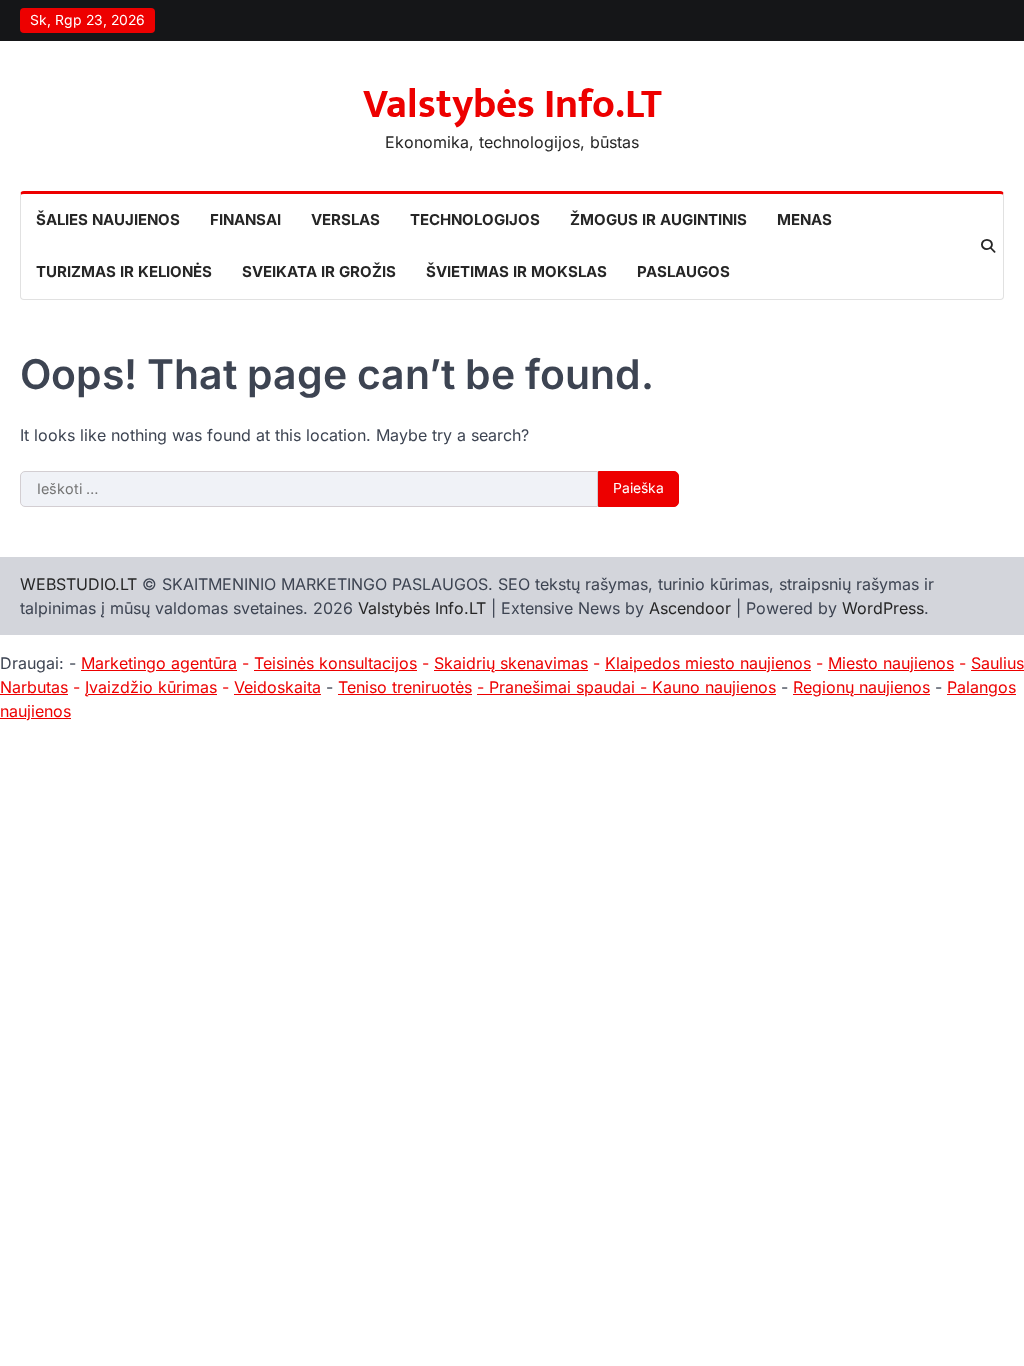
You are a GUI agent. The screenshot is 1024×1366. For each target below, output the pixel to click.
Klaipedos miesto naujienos (708, 663)
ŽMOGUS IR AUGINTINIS (658, 219)
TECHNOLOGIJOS (475, 219)
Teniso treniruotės (405, 687)
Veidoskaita (277, 687)
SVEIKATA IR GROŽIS (319, 271)
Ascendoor (690, 608)
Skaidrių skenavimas (511, 663)
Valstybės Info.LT (512, 105)
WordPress (883, 608)
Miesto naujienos (891, 663)
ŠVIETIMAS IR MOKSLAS (516, 271)
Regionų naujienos (861, 687)
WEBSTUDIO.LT (78, 584)
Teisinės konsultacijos (335, 663)
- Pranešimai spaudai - (564, 687)
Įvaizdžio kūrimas (151, 687)
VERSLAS (345, 219)
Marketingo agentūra (159, 663)
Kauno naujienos (714, 687)
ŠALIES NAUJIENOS (108, 219)
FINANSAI (245, 219)
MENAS (804, 219)
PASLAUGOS (683, 271)
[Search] (988, 246)
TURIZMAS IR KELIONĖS (124, 271)
